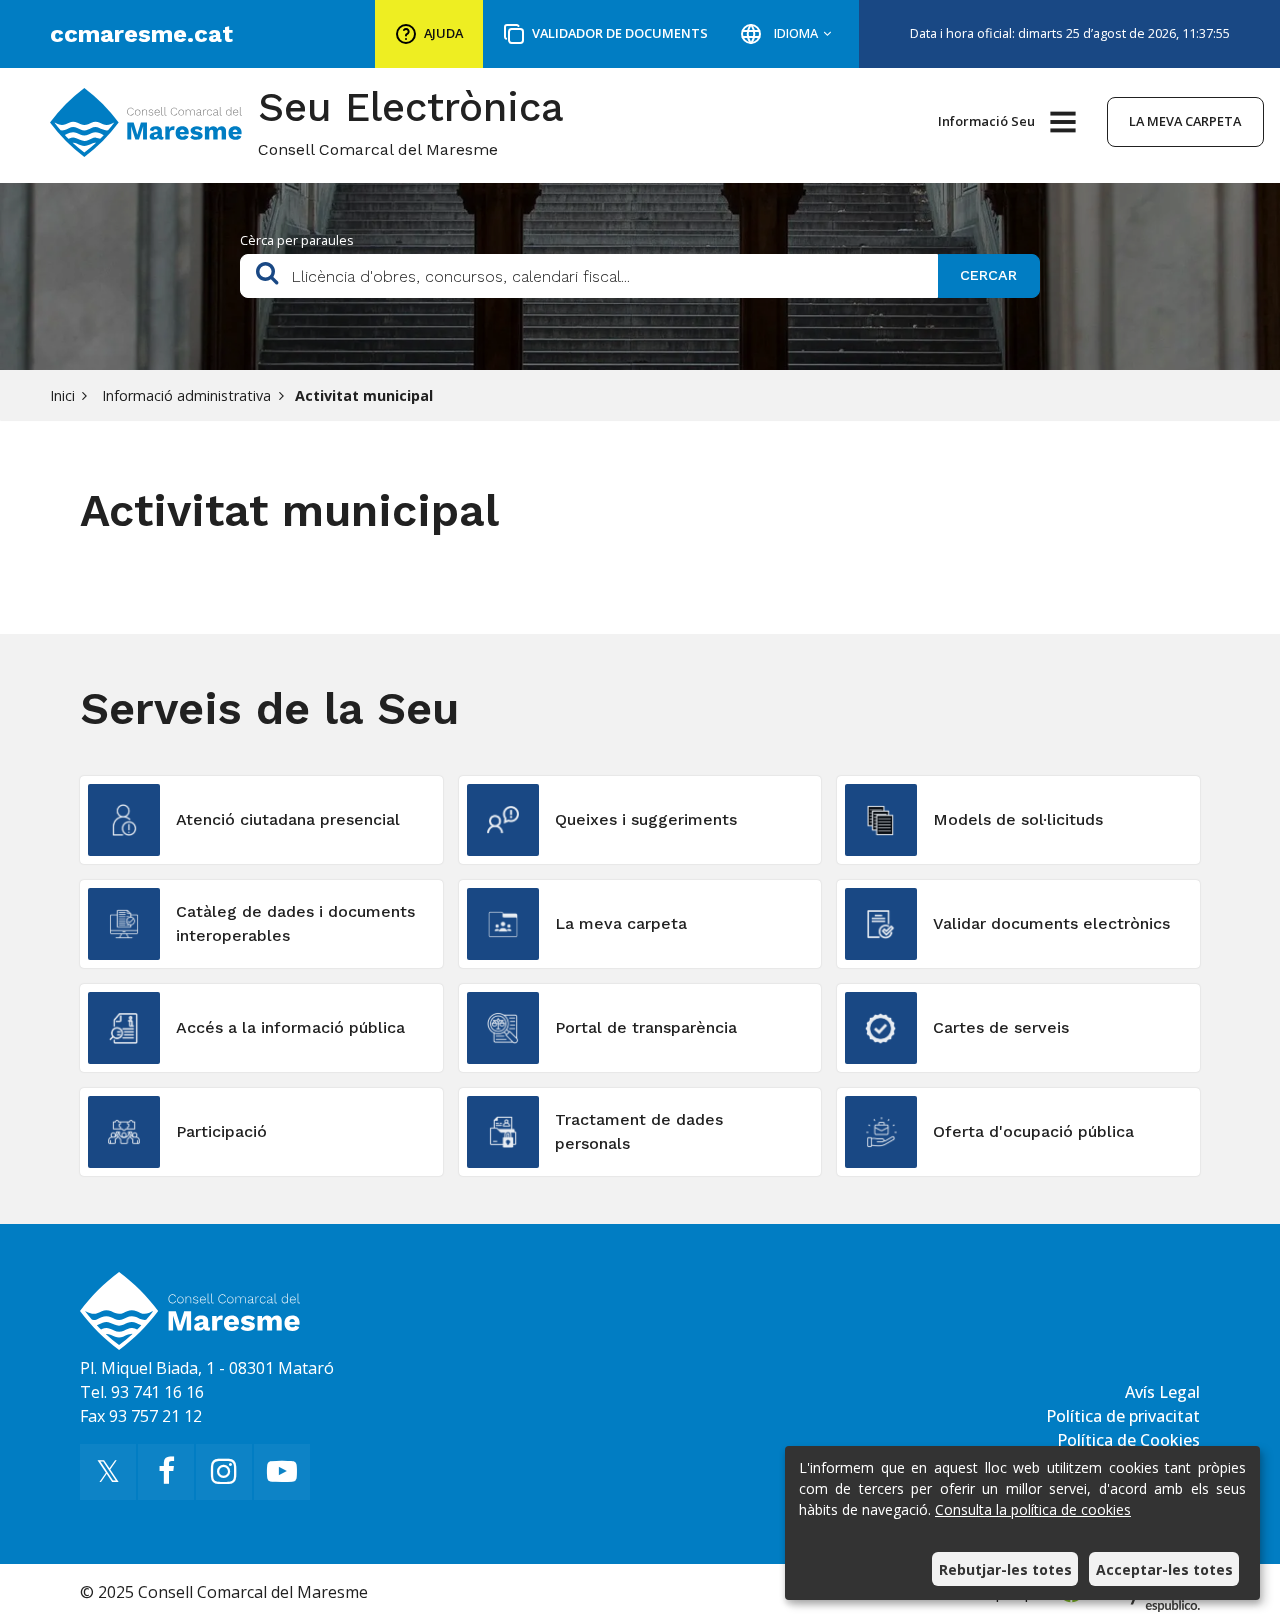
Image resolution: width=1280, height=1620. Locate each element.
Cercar (988, 275)
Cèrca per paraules (297, 240)
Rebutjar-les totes (1005, 1569)
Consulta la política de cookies (1033, 1509)
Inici (62, 395)
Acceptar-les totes (1164, 1569)
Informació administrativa (184, 395)
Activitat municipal (364, 395)
